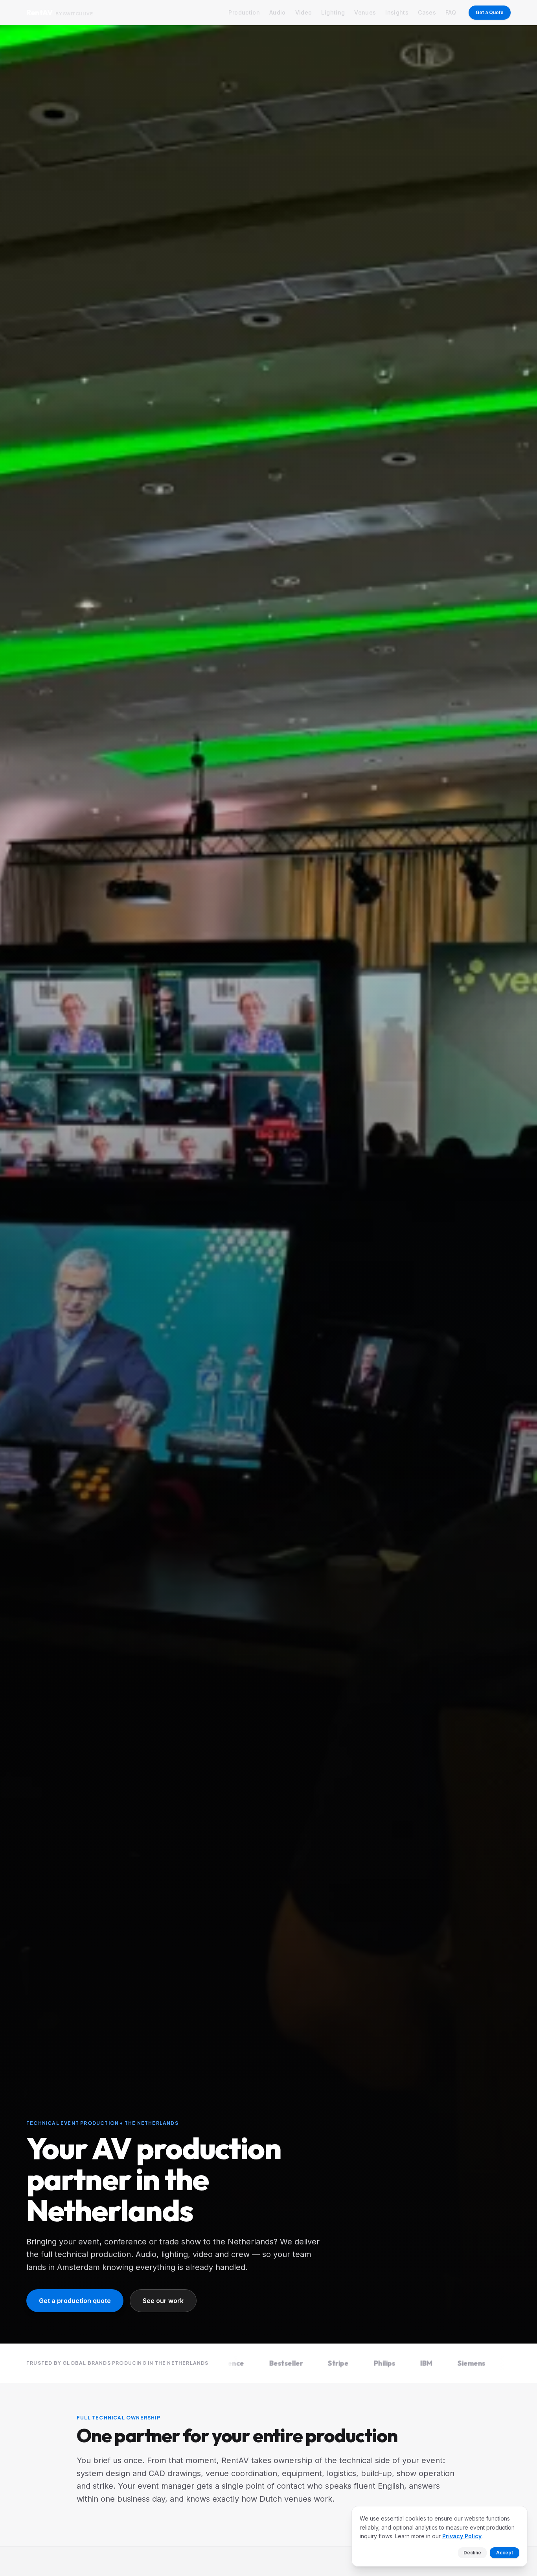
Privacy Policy (462, 2536)
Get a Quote (490, 12)
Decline (472, 2553)
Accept (505, 2553)
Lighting (333, 12)
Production (244, 12)
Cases (427, 12)
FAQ (451, 12)
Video (304, 12)
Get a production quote (75, 2301)
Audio (278, 12)
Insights (397, 12)
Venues (365, 12)
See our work (163, 2301)
